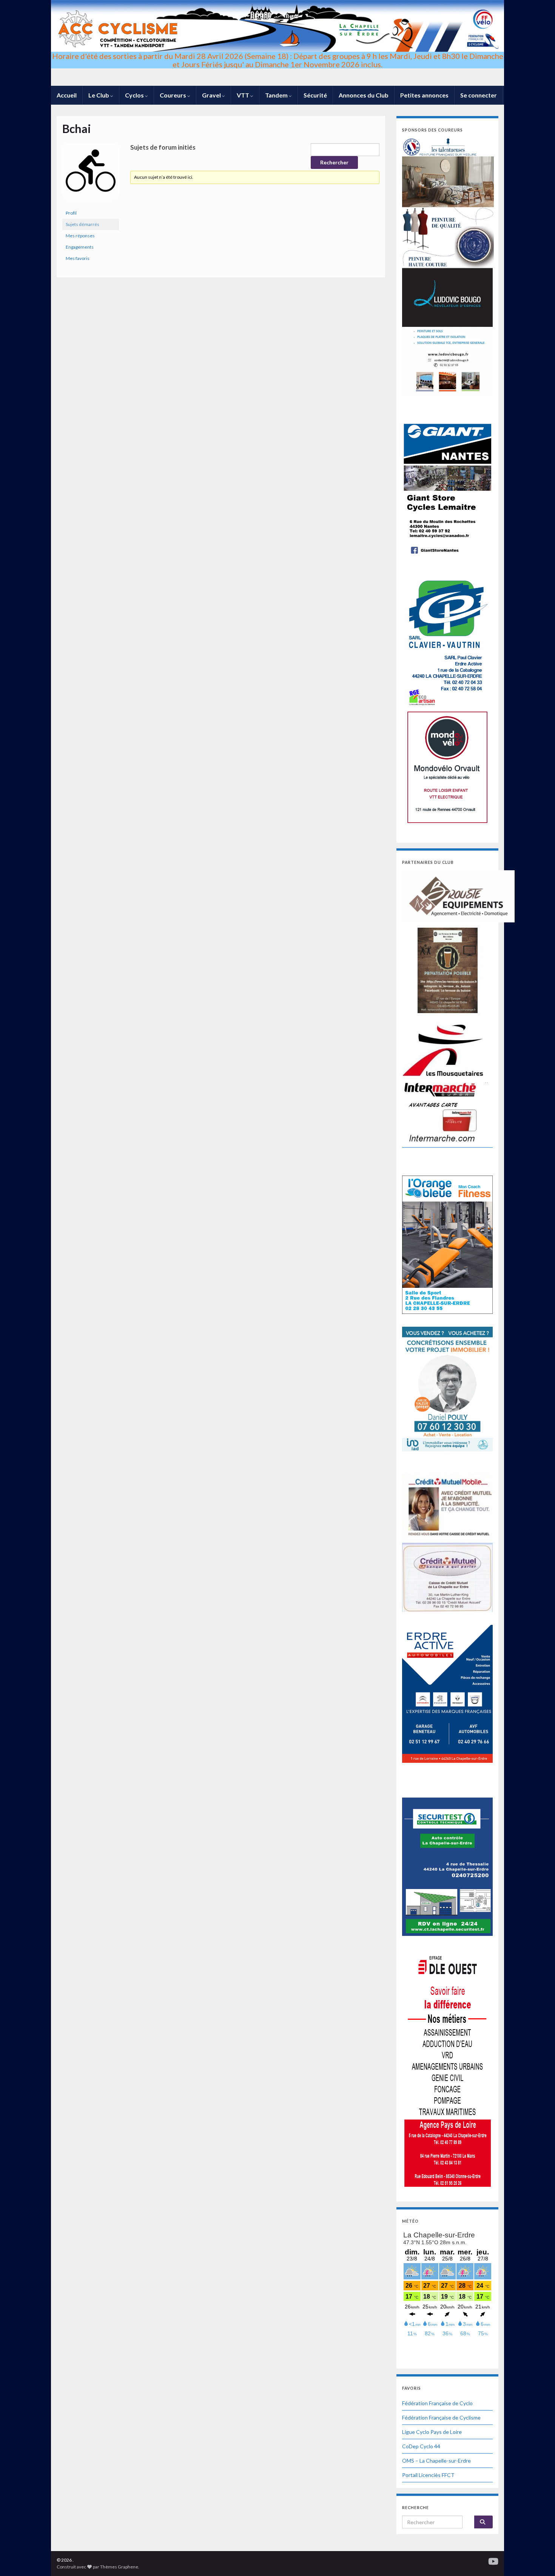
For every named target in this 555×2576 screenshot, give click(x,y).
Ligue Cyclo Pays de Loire (432, 2432)
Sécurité (315, 95)
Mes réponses (80, 236)
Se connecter (479, 95)
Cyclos (135, 95)
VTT (244, 95)
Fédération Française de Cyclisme (441, 2417)
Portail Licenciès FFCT (428, 2475)
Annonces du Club (364, 95)
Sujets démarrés (82, 224)
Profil (71, 213)
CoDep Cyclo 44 (421, 2446)
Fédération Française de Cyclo (437, 2403)
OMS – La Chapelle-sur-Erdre (436, 2461)
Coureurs (173, 95)
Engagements (80, 247)
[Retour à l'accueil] (277, 43)
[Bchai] (91, 175)
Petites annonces (424, 95)
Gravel (212, 95)
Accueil (67, 95)
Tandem (277, 95)
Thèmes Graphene (119, 2567)
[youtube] (493, 2560)
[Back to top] (538, 2559)
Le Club (99, 95)
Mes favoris (78, 258)
